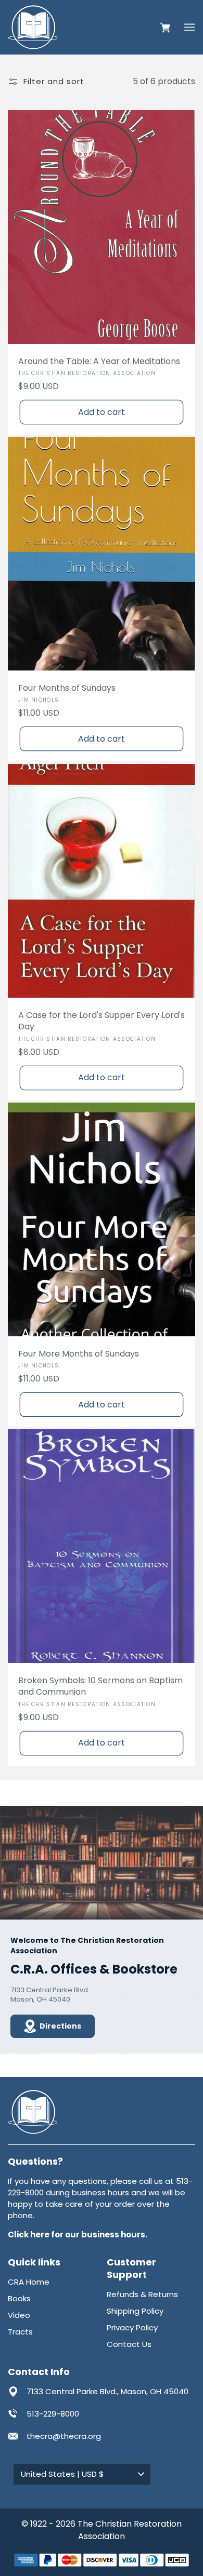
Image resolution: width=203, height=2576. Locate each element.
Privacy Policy (132, 2327)
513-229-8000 (53, 2414)
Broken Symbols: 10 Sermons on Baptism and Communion (100, 1686)
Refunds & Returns (142, 2294)
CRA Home (29, 2282)
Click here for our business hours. (78, 2235)
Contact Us (129, 2344)
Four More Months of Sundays (79, 1354)
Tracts (20, 2332)
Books (19, 2298)
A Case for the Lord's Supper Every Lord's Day (102, 1021)
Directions (60, 2026)
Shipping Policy (135, 2311)
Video (19, 2315)
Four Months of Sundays (67, 688)
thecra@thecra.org (64, 2436)
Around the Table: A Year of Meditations (99, 361)
